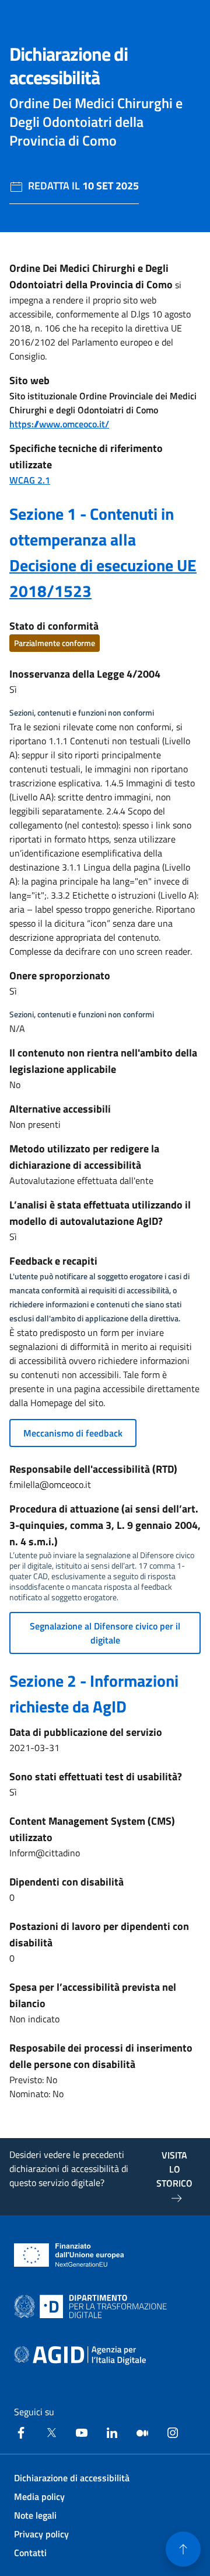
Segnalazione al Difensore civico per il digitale (105, 1633)
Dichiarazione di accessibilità (72, 2478)
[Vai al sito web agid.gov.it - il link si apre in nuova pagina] (80, 2356)
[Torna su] (183, 2549)
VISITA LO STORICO (174, 2169)
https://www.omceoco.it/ (59, 424)
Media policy (39, 2496)
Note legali (35, 2515)
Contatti (30, 2553)
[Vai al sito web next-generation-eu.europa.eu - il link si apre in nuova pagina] (69, 2255)
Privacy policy (41, 2534)
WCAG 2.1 (30, 480)
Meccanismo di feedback (73, 1433)
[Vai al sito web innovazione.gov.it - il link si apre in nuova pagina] (93, 2306)
